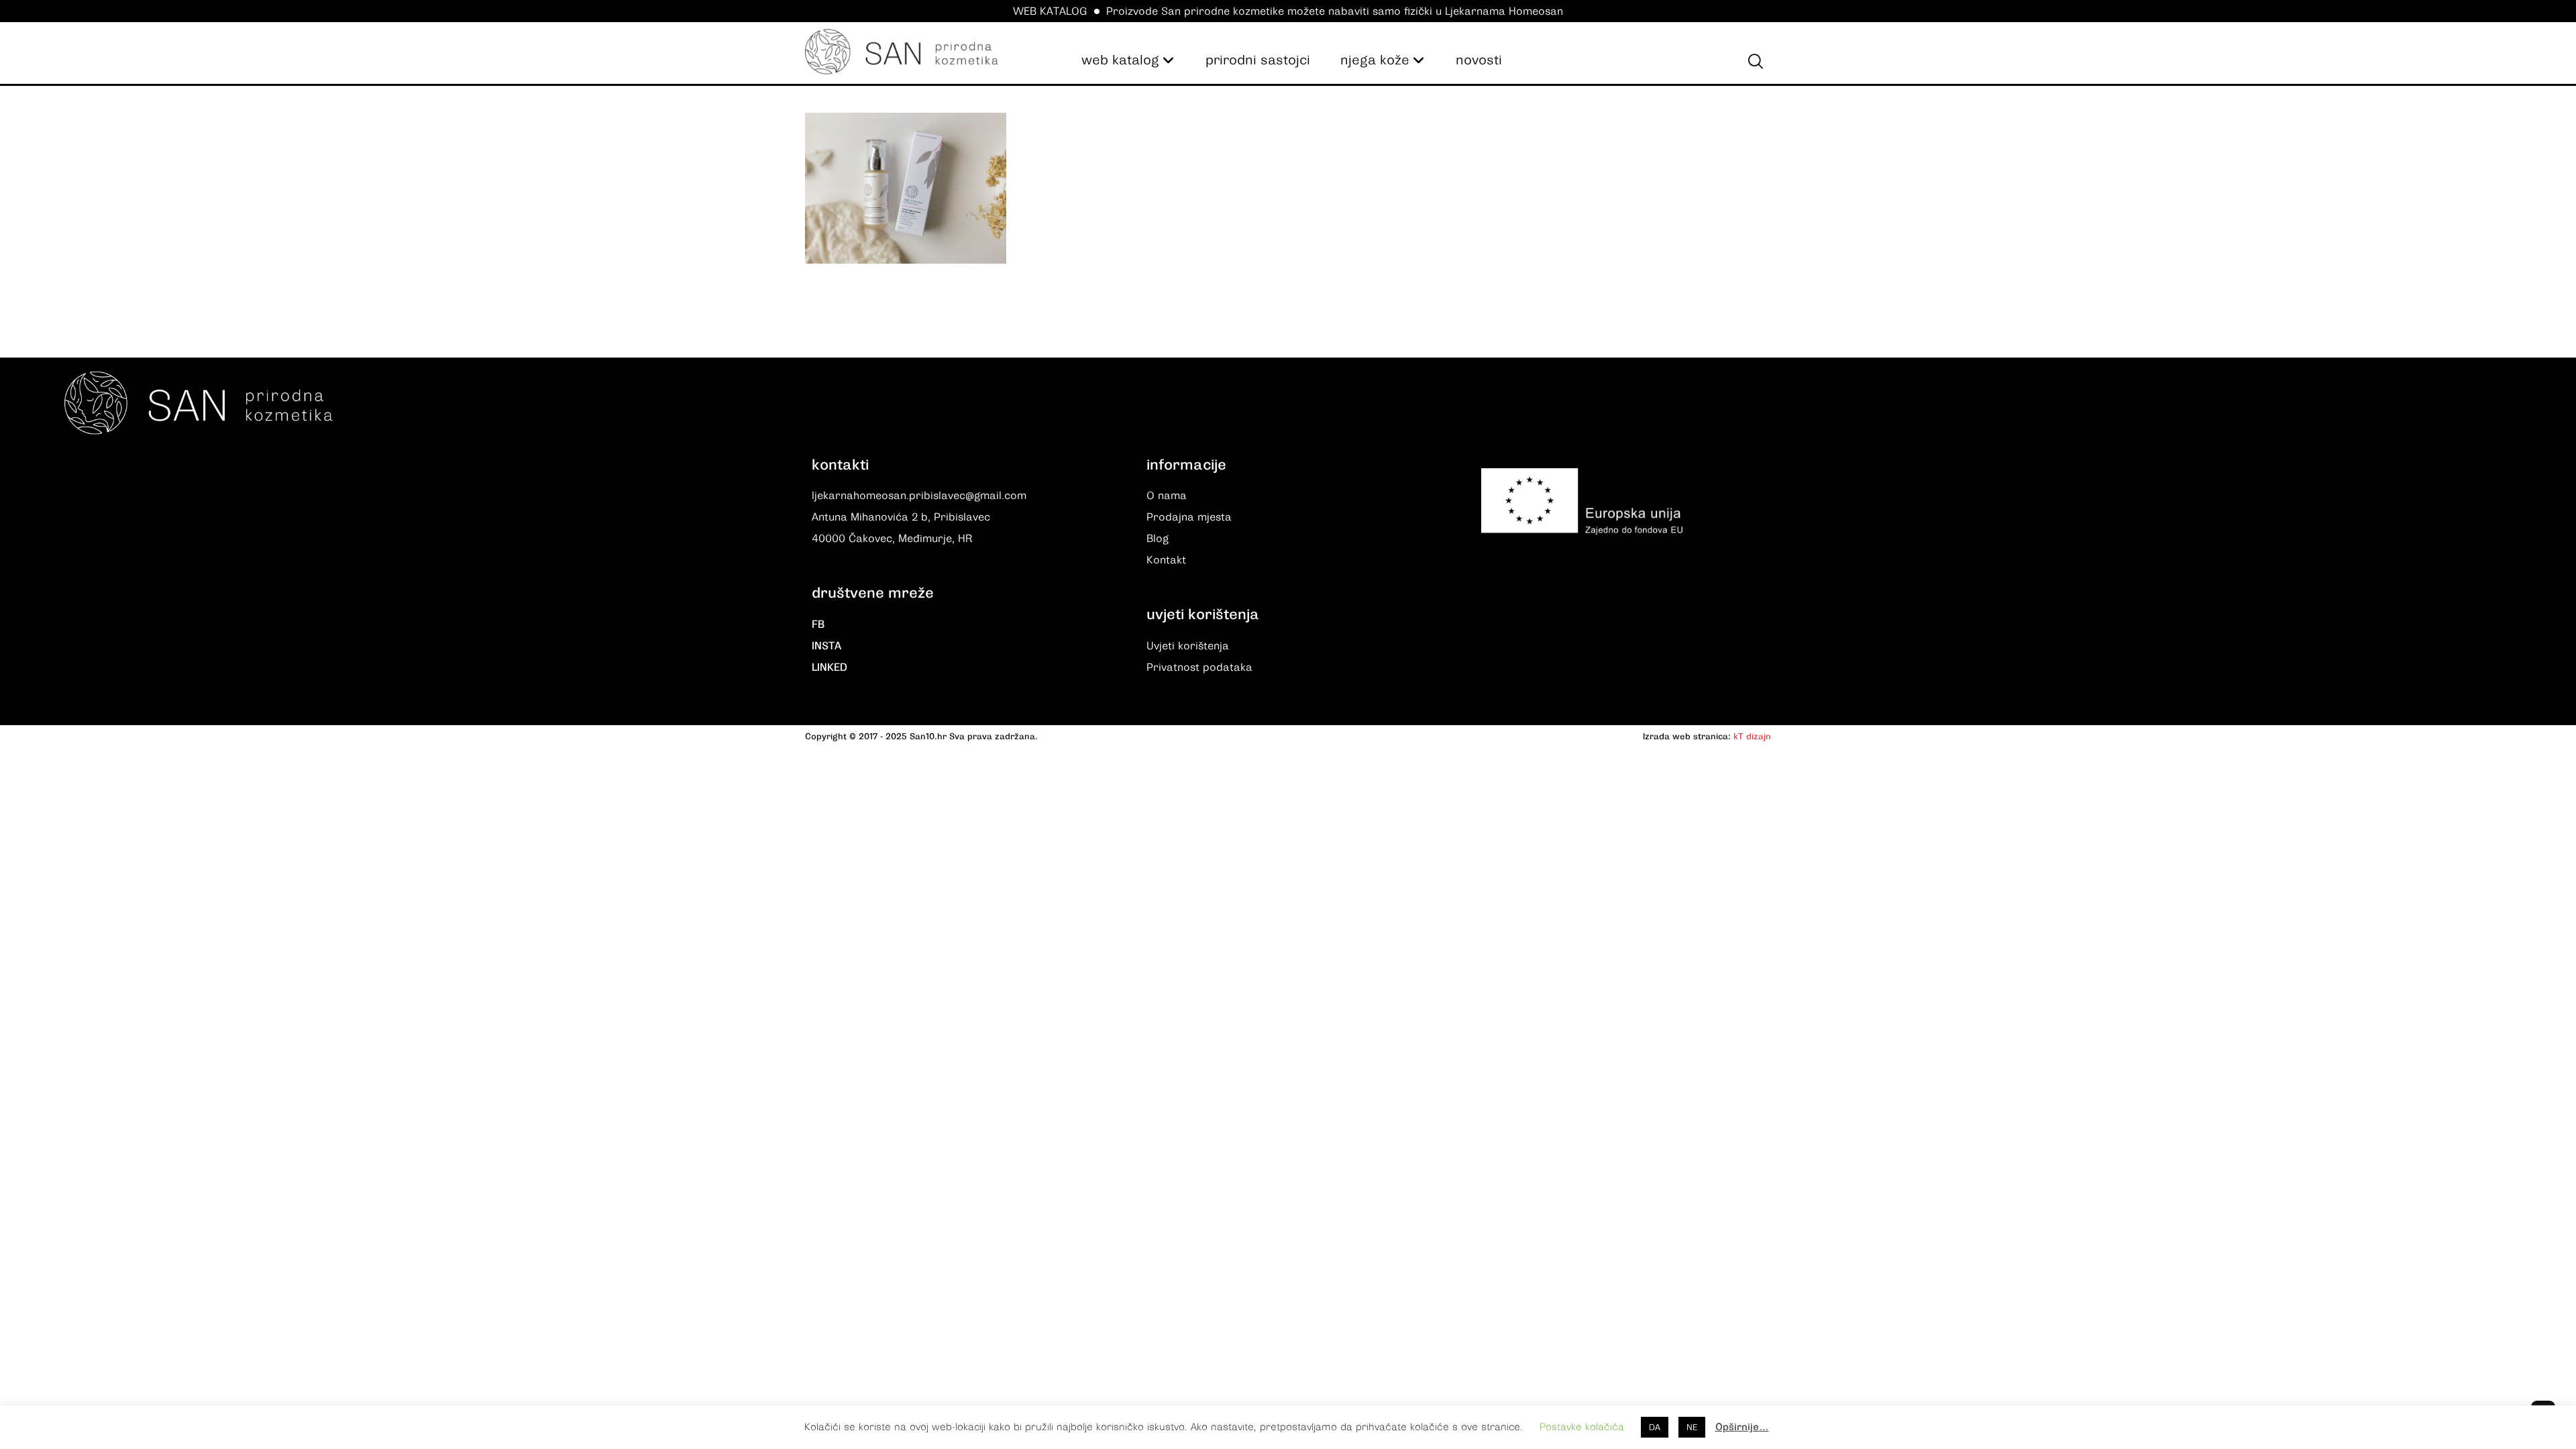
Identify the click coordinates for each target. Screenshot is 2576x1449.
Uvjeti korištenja (1188, 646)
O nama (1167, 496)
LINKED (829, 667)
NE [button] (1692, 1427)
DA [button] (1655, 1427)
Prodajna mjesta (1189, 517)
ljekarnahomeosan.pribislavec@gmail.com (919, 496)
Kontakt (1166, 560)
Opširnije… (1742, 1427)
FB (818, 625)
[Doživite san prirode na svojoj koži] (902, 52)
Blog (1158, 539)
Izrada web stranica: (1687, 736)
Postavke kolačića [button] (1582, 1427)
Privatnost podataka (1199, 667)
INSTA (826, 646)
